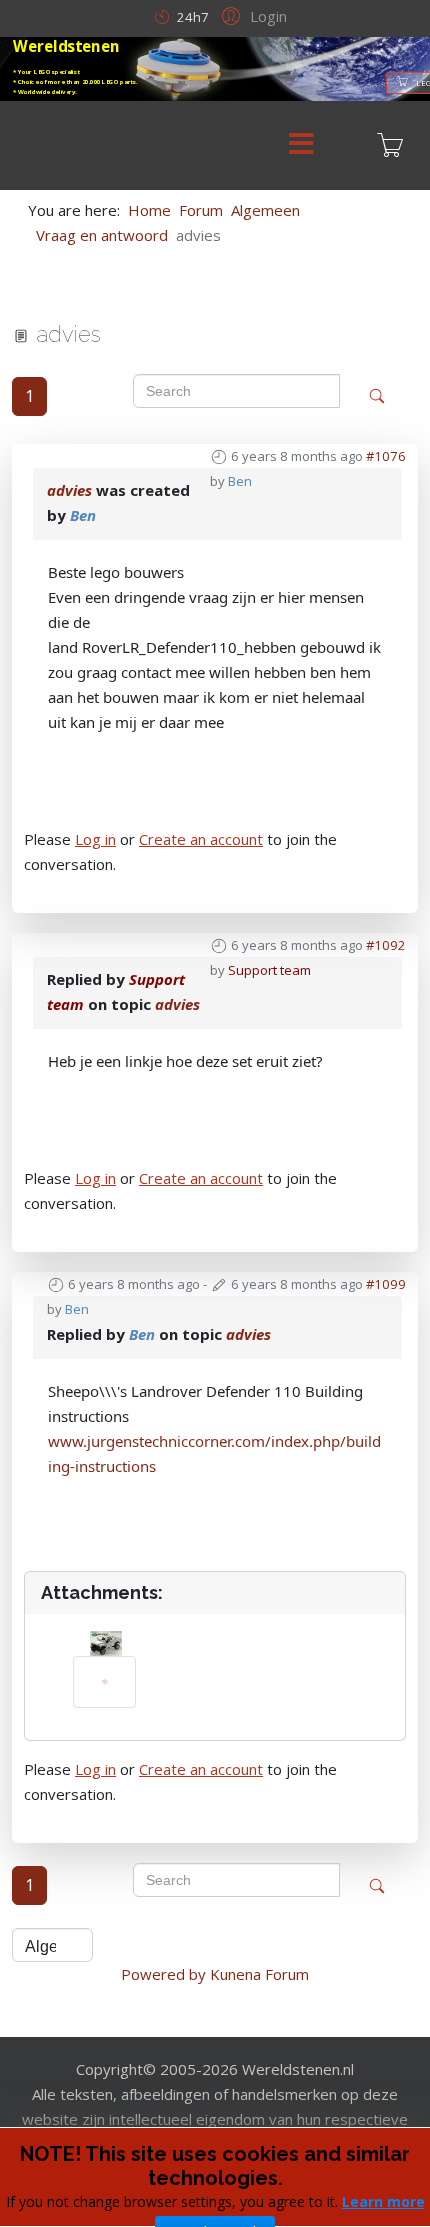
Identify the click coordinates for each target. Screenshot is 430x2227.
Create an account (201, 839)
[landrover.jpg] (104, 1682)
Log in (95, 839)
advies (69, 490)
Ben (240, 481)
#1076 (386, 456)
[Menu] (301, 145)
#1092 (386, 945)
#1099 (386, 1284)
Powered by (163, 1974)
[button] (251, 15)
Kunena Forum (259, 1974)
